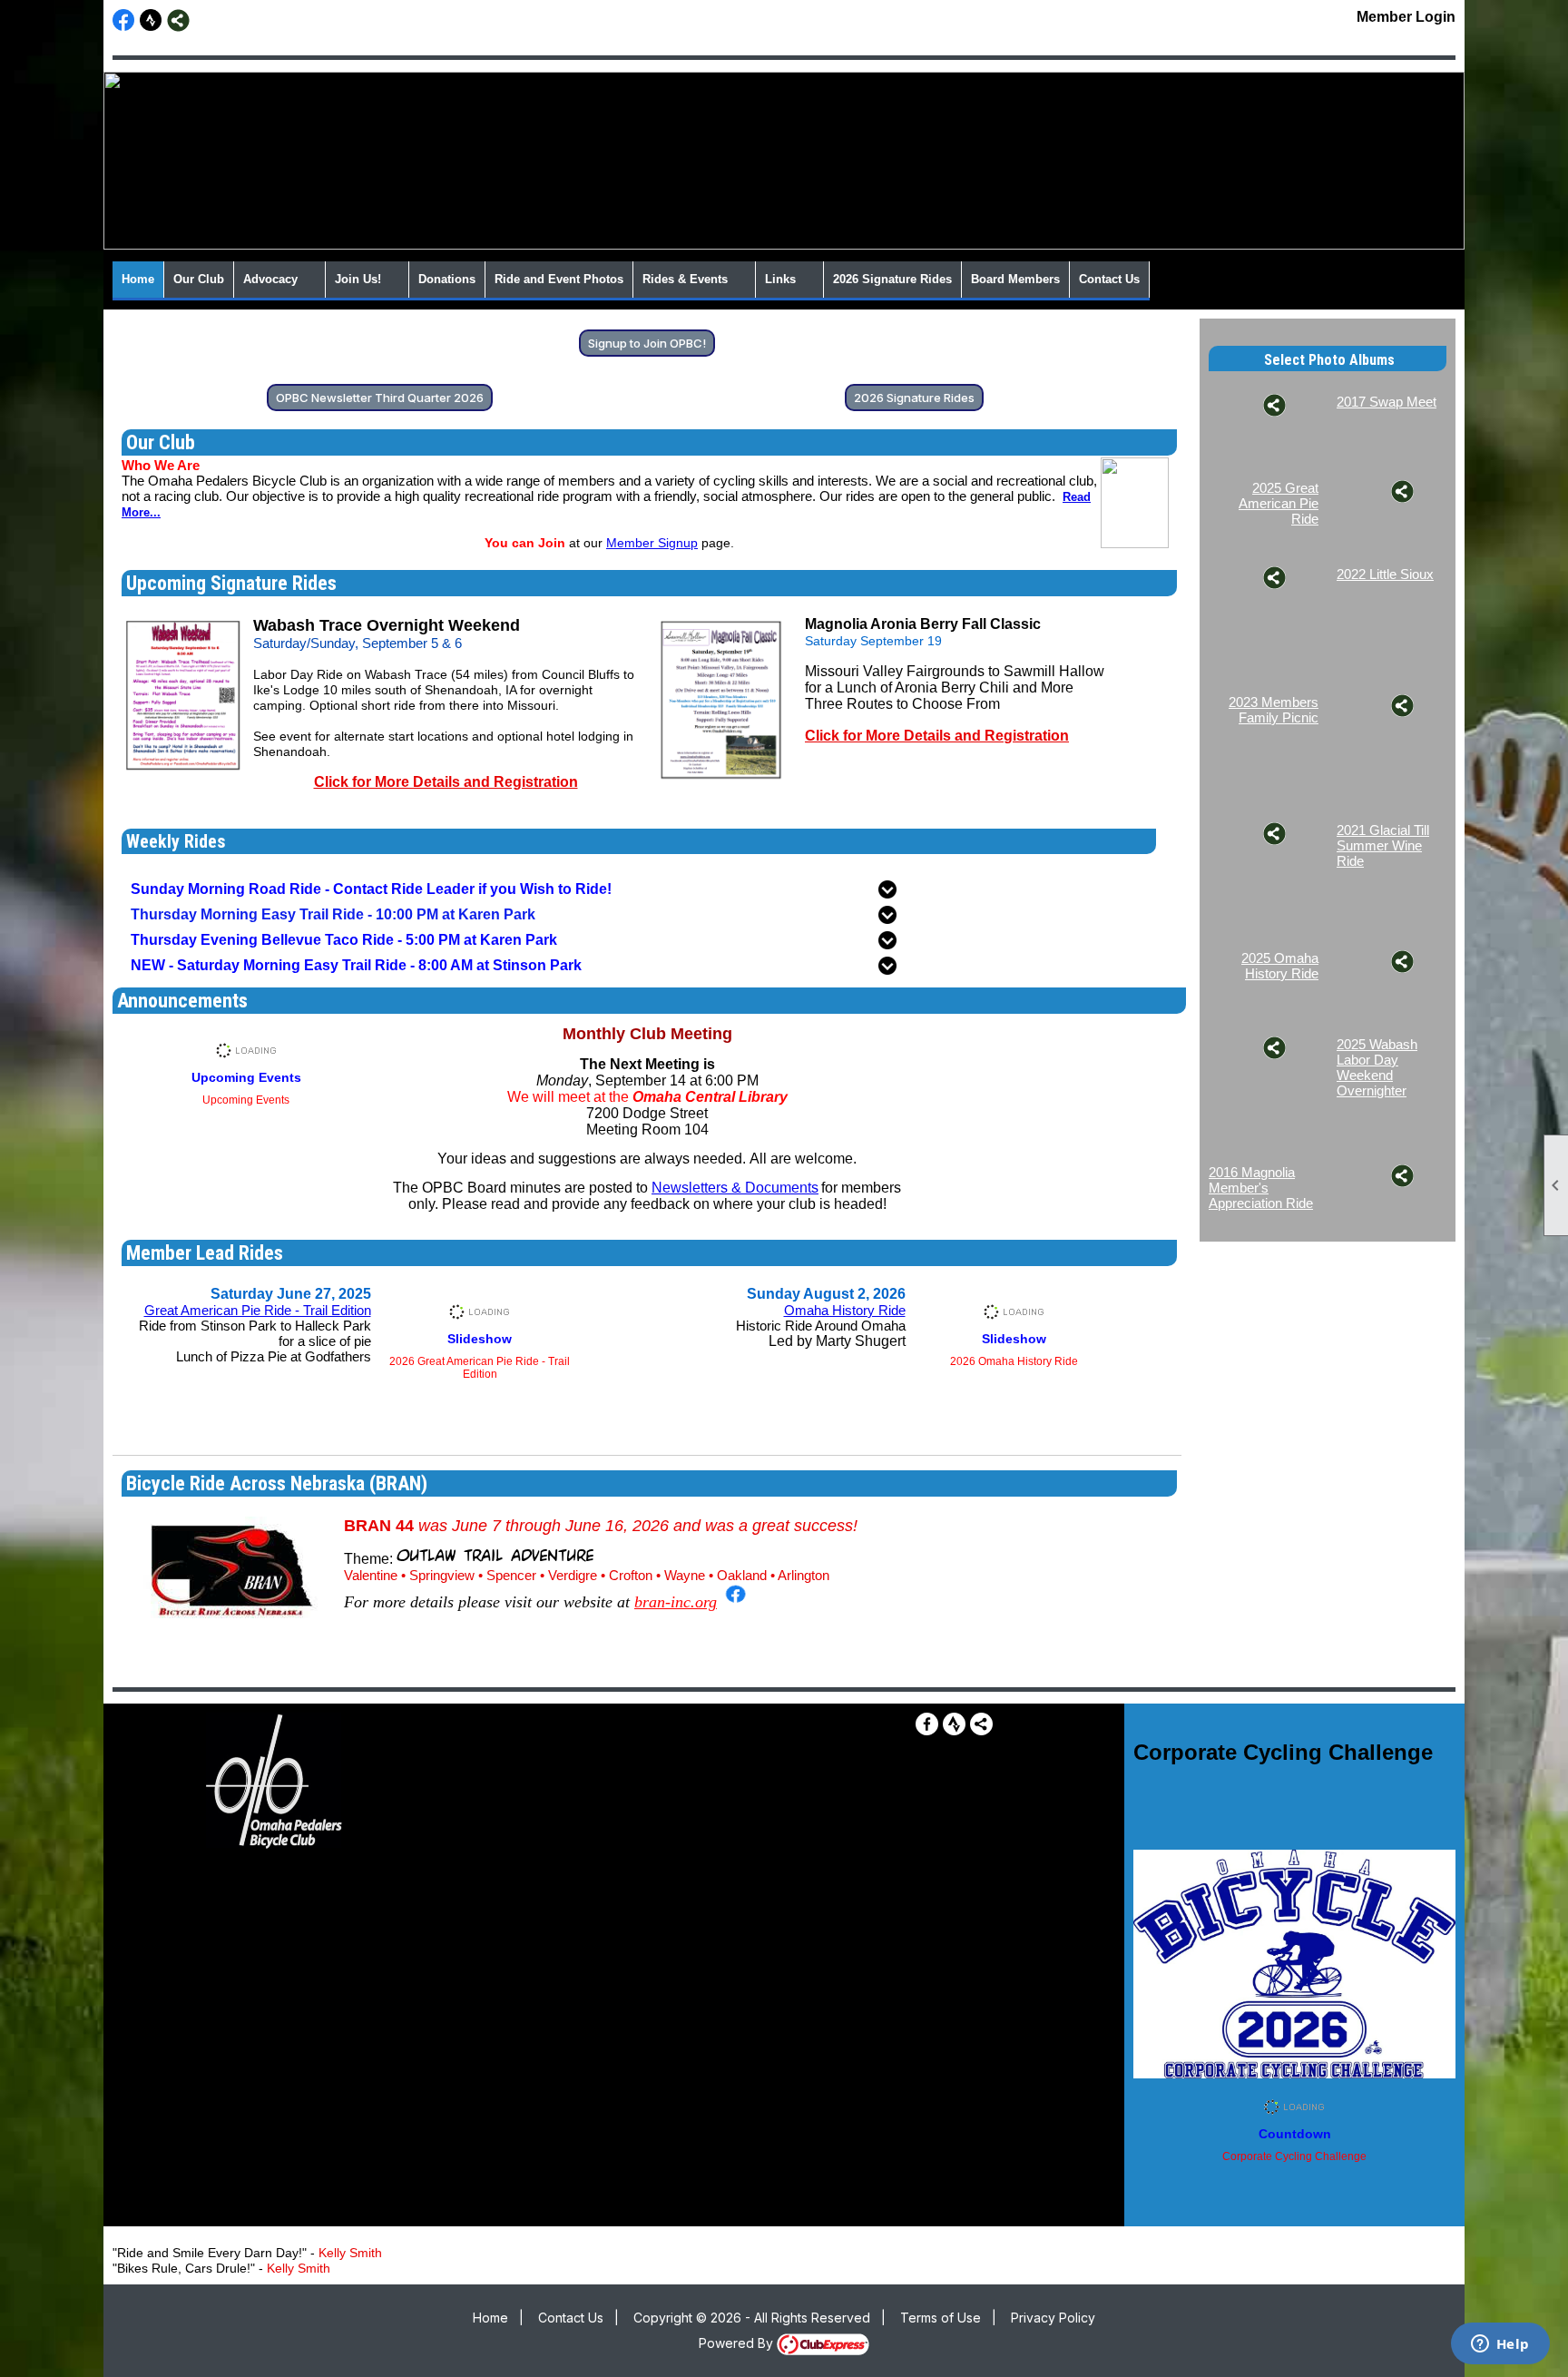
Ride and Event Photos (559, 279)
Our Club (199, 279)
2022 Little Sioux (1385, 574)
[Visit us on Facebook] (124, 20)
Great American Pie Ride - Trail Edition (258, 1310)
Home (138, 279)
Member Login (1406, 17)
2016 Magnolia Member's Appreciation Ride (1261, 1188)
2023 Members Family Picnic (1274, 710)
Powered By (738, 2343)
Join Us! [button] (358, 279)
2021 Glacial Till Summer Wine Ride (1383, 845)
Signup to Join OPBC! (647, 343)
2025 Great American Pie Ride (1279, 503)
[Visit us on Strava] (151, 20)
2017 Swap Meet (1387, 402)
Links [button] (780, 279)
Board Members (1015, 279)
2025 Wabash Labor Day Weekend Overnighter (1377, 1067)
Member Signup (652, 543)
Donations (447, 279)
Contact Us (1109, 279)
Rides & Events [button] (685, 279)
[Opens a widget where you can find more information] (1500, 2345)
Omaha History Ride (845, 1310)
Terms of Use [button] (941, 2318)
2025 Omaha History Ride (1280, 966)
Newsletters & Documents (735, 1188)
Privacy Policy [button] (1053, 2318)
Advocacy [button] (270, 279)
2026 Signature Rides (892, 279)
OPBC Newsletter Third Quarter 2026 (380, 398)
